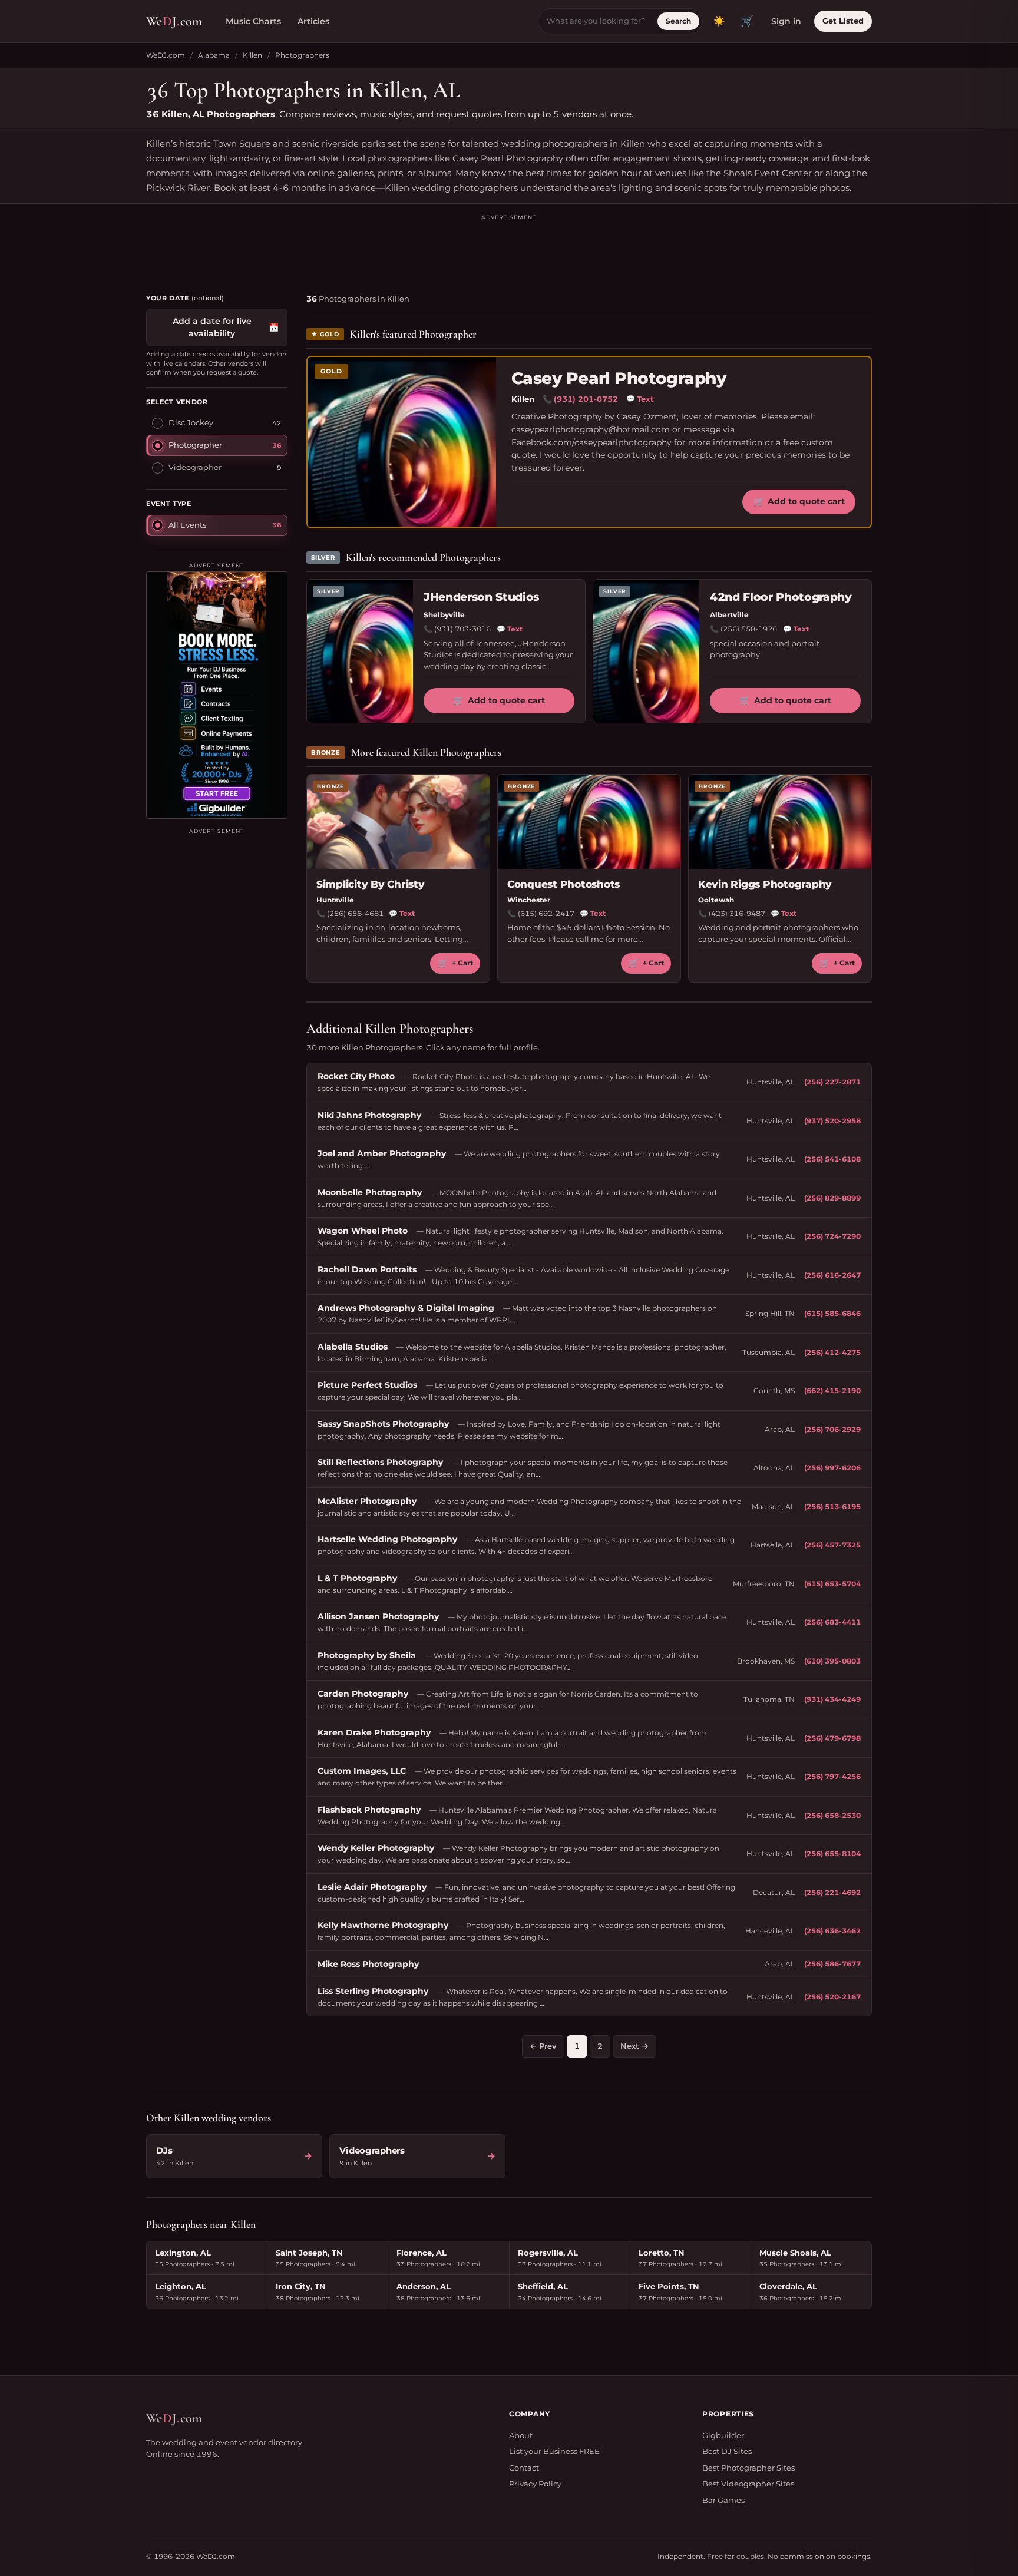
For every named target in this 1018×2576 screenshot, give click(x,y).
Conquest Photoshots (563, 884)
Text (640, 399)
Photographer (195, 445)
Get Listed (843, 21)
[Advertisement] (509, 249)
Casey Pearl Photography (619, 378)
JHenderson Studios (481, 597)
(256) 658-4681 (355, 913)
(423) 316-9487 (737, 913)
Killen (252, 55)
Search (678, 21)
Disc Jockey (191, 422)
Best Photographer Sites (748, 2468)
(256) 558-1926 (749, 629)
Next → (634, 2046)
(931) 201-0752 (586, 399)
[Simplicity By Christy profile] (398, 822)
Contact (524, 2468)
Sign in (786, 21)
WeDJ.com (166, 55)
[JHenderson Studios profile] (360, 651)
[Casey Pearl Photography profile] (402, 442)
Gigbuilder (723, 2435)
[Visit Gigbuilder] (217, 695)
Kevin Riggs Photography (765, 884)
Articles (313, 21)
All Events (187, 525)
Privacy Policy (535, 2484)
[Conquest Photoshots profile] (589, 822)
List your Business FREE (554, 2451)
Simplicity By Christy (371, 884)
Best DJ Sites (727, 2451)
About (521, 2435)
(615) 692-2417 (546, 913)
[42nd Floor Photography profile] (646, 651)
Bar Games (723, 2500)
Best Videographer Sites (748, 2484)
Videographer (195, 467)
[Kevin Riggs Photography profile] (780, 822)
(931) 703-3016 (462, 629)
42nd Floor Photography (781, 597)
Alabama (214, 55)
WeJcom (174, 21)
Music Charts (253, 21)
